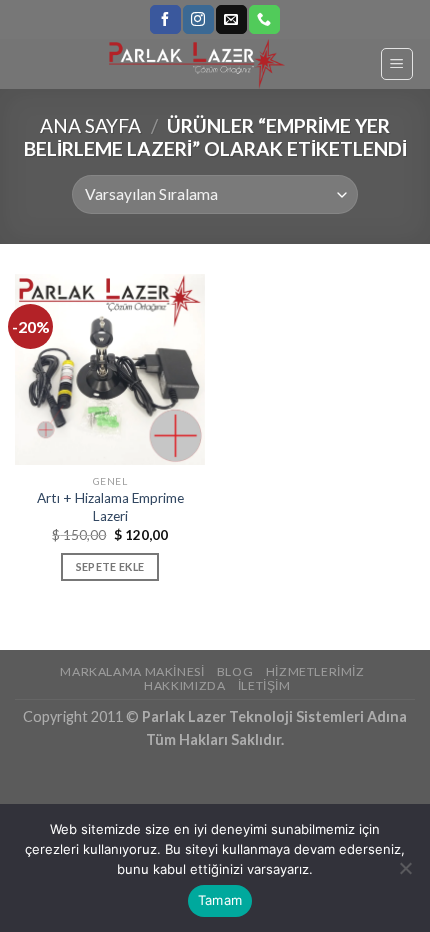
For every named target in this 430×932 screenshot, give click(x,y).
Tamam (220, 900)
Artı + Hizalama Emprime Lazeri (110, 507)
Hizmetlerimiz (315, 671)
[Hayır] (405, 874)
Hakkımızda (184, 685)
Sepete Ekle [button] (110, 566)
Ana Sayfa (90, 125)
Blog (235, 671)
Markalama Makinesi (132, 671)
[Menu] (397, 64)
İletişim (264, 685)
